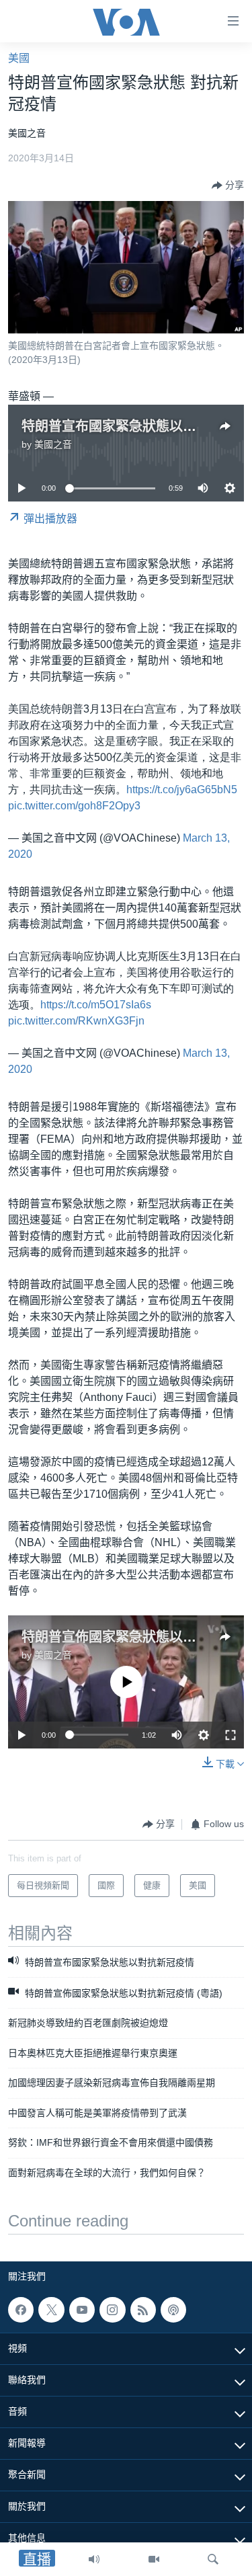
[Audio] (94, 2559)
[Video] (154, 2559)
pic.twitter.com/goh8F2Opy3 (74, 806)
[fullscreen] (230, 1735)
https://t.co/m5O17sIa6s (96, 1005)
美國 (19, 58)
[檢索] (213, 2559)
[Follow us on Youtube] (82, 2310)
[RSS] (143, 2310)
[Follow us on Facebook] (21, 2310)
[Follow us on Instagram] (112, 2310)
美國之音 (53, 444)
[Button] (228, 186)
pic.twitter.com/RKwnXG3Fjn (76, 1021)
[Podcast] (173, 2310)
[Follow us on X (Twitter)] (51, 2310)
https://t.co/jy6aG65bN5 (182, 790)
